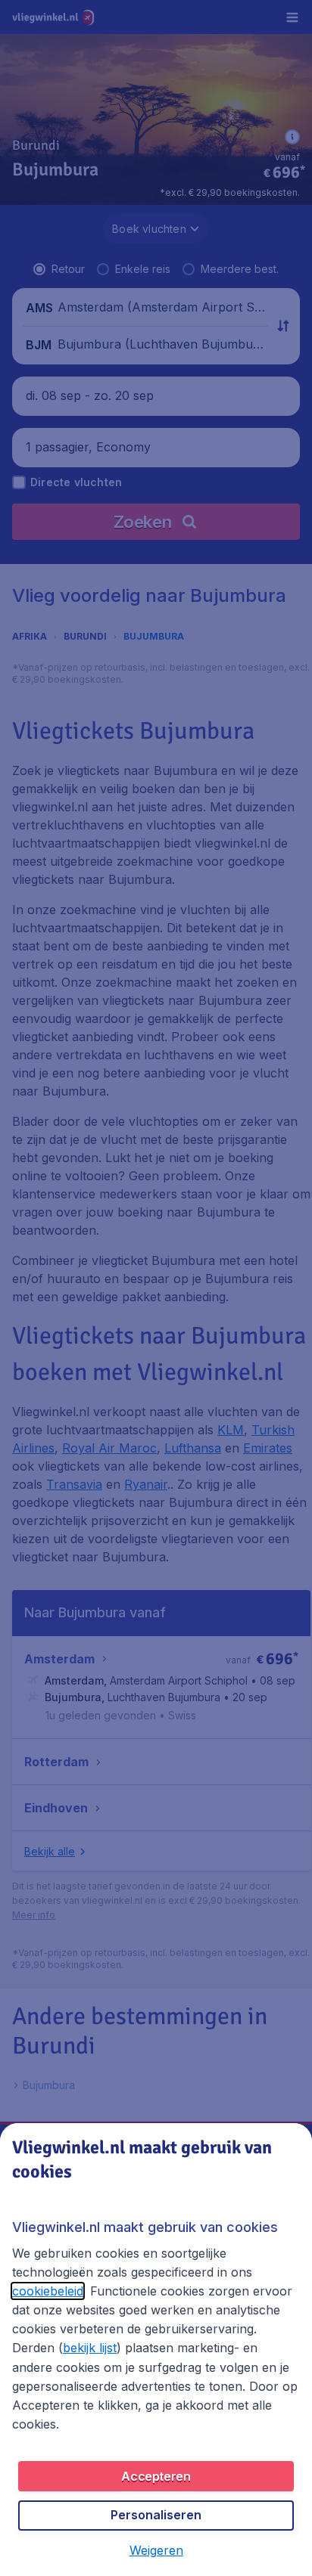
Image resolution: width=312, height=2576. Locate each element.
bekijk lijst (90, 2348)
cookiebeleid (48, 2291)
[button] (156, 2550)
